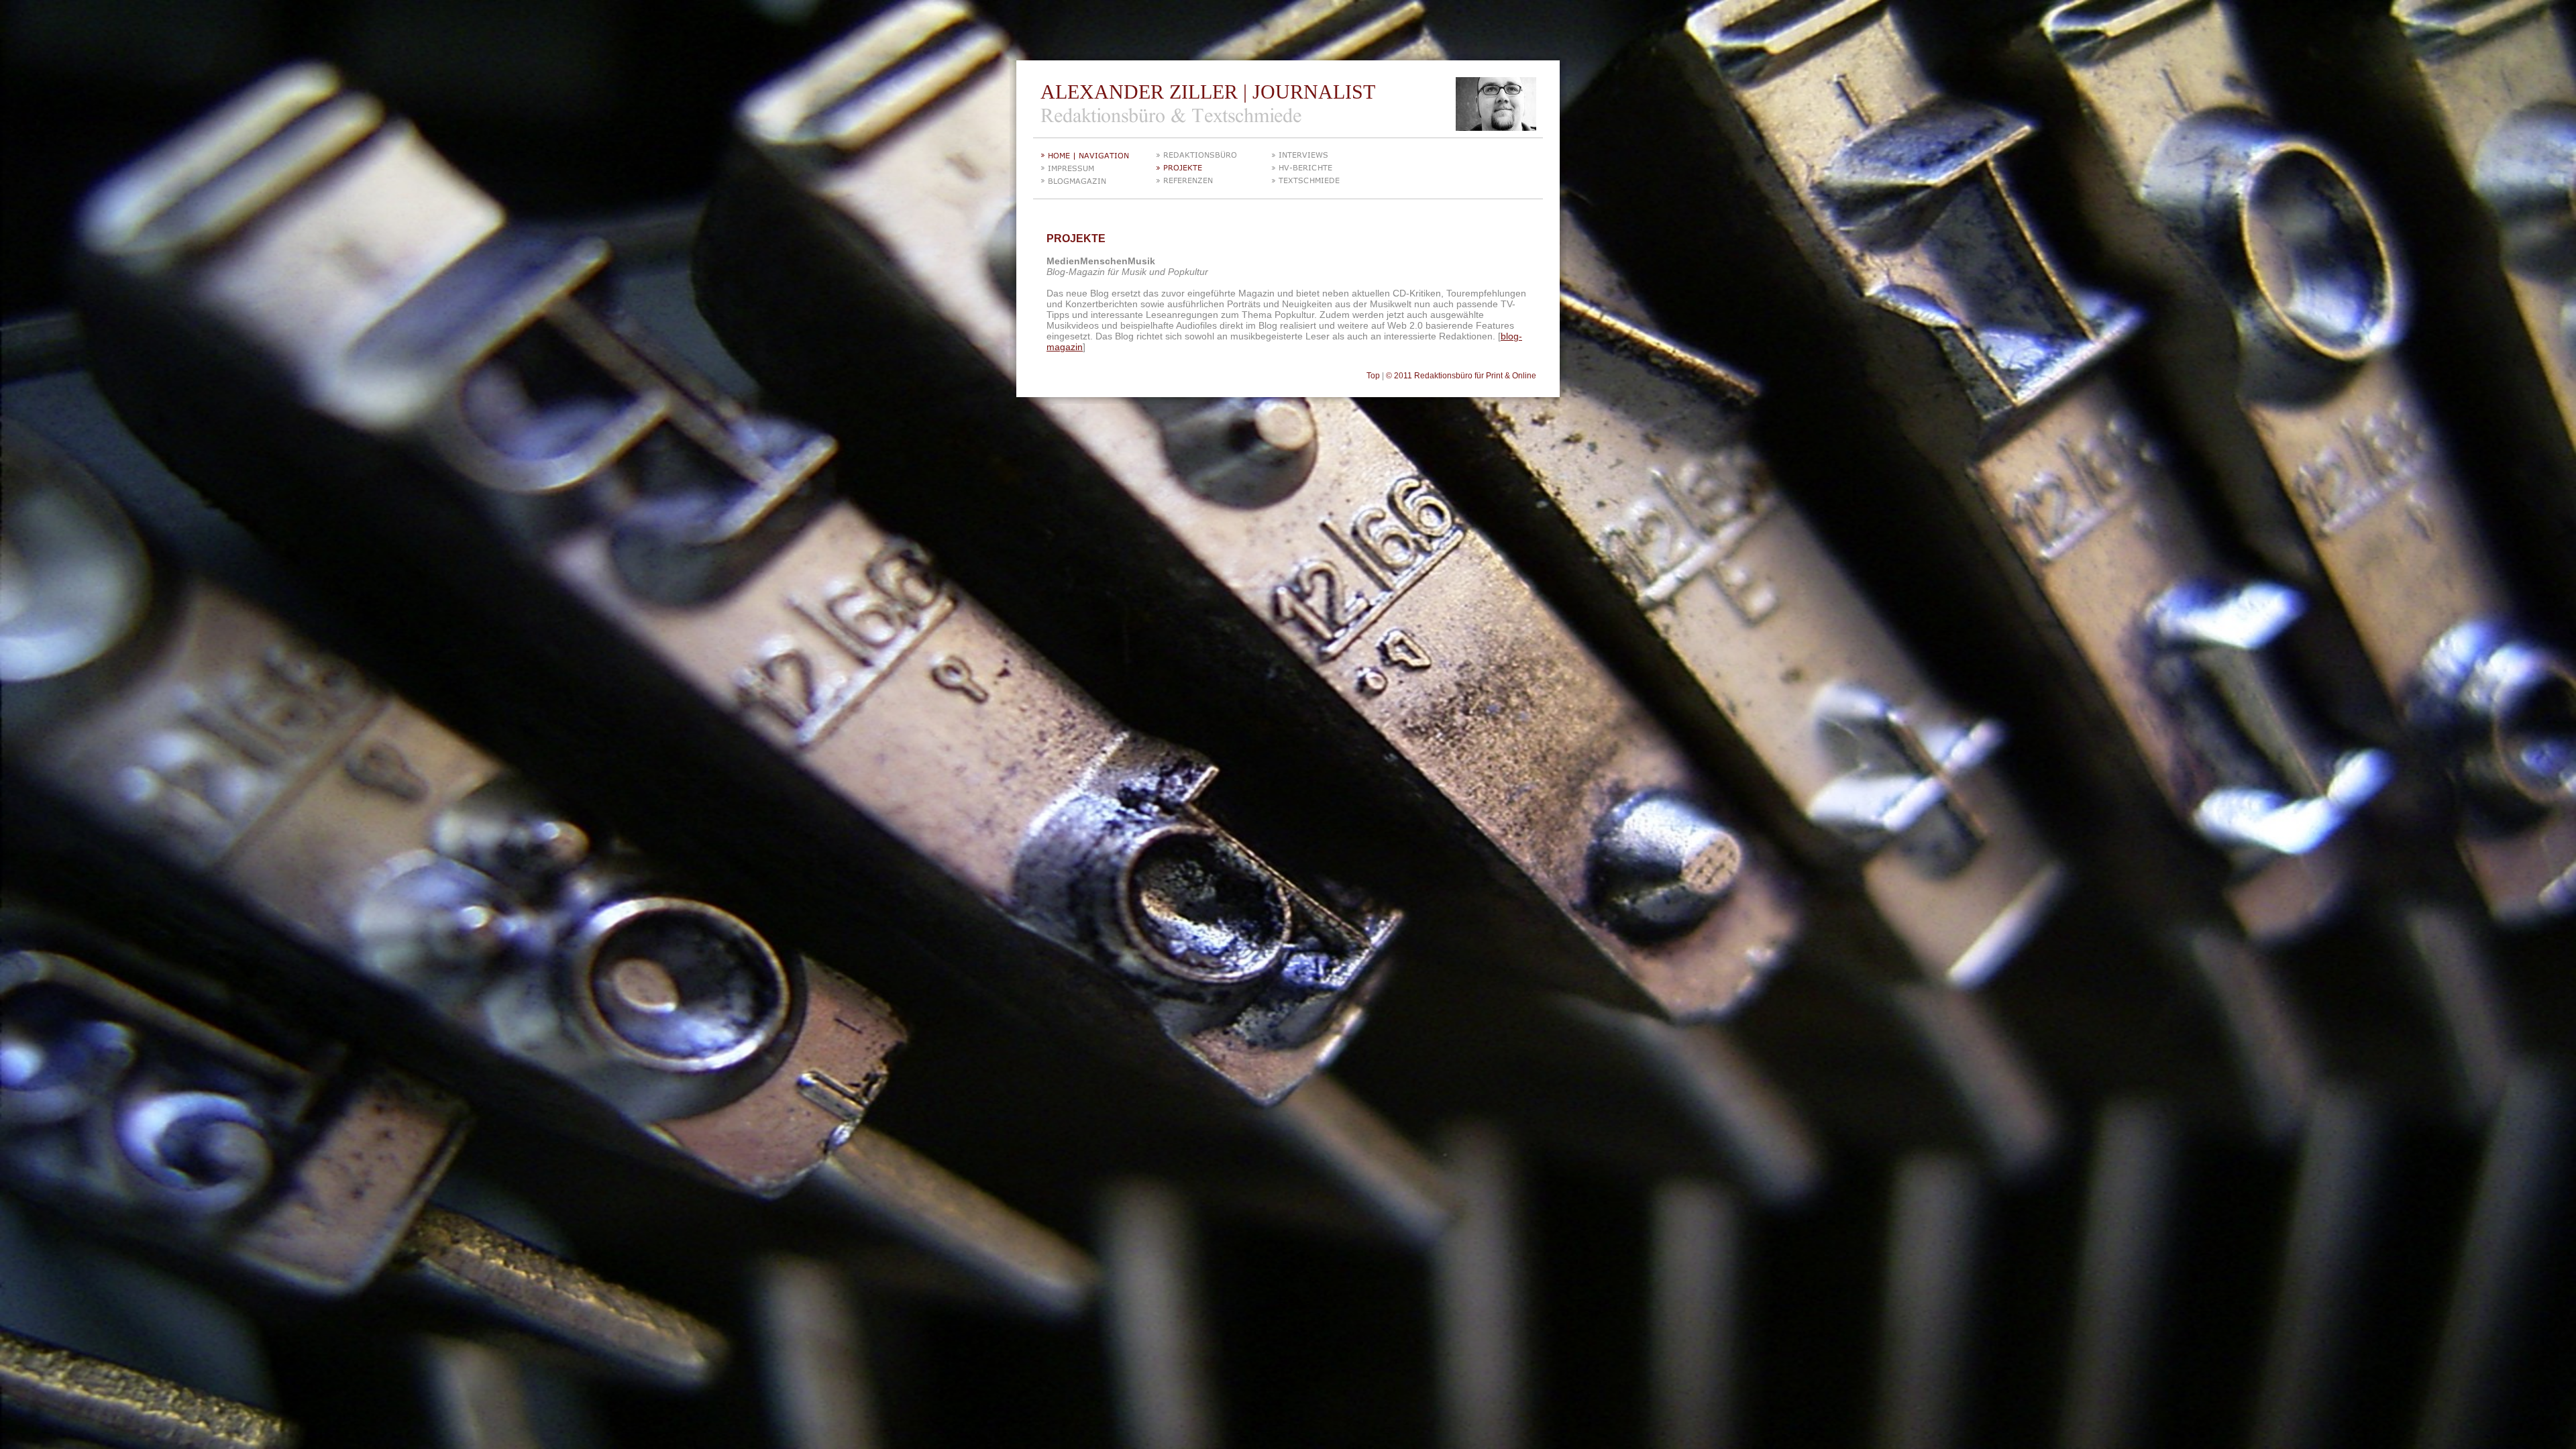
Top (1373, 376)
